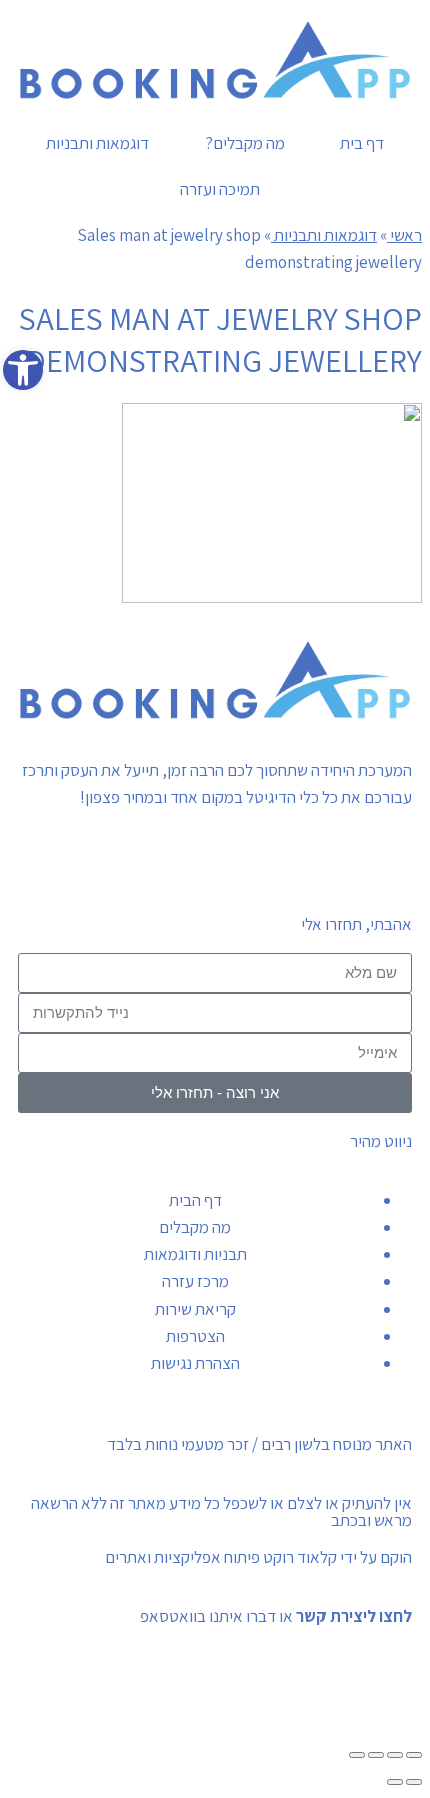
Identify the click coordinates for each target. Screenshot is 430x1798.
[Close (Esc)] (414, 1755)
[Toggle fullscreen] (376, 1755)
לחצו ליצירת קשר (354, 1616)
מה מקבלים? (245, 143)
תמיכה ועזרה (220, 189)
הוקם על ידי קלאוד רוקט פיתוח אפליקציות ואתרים (258, 1557)
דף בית (362, 143)
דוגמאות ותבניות (97, 143)
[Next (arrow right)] (395, 1782)
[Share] (395, 1755)
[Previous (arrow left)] (414, 1782)
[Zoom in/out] (357, 1755)
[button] (23, 370)
